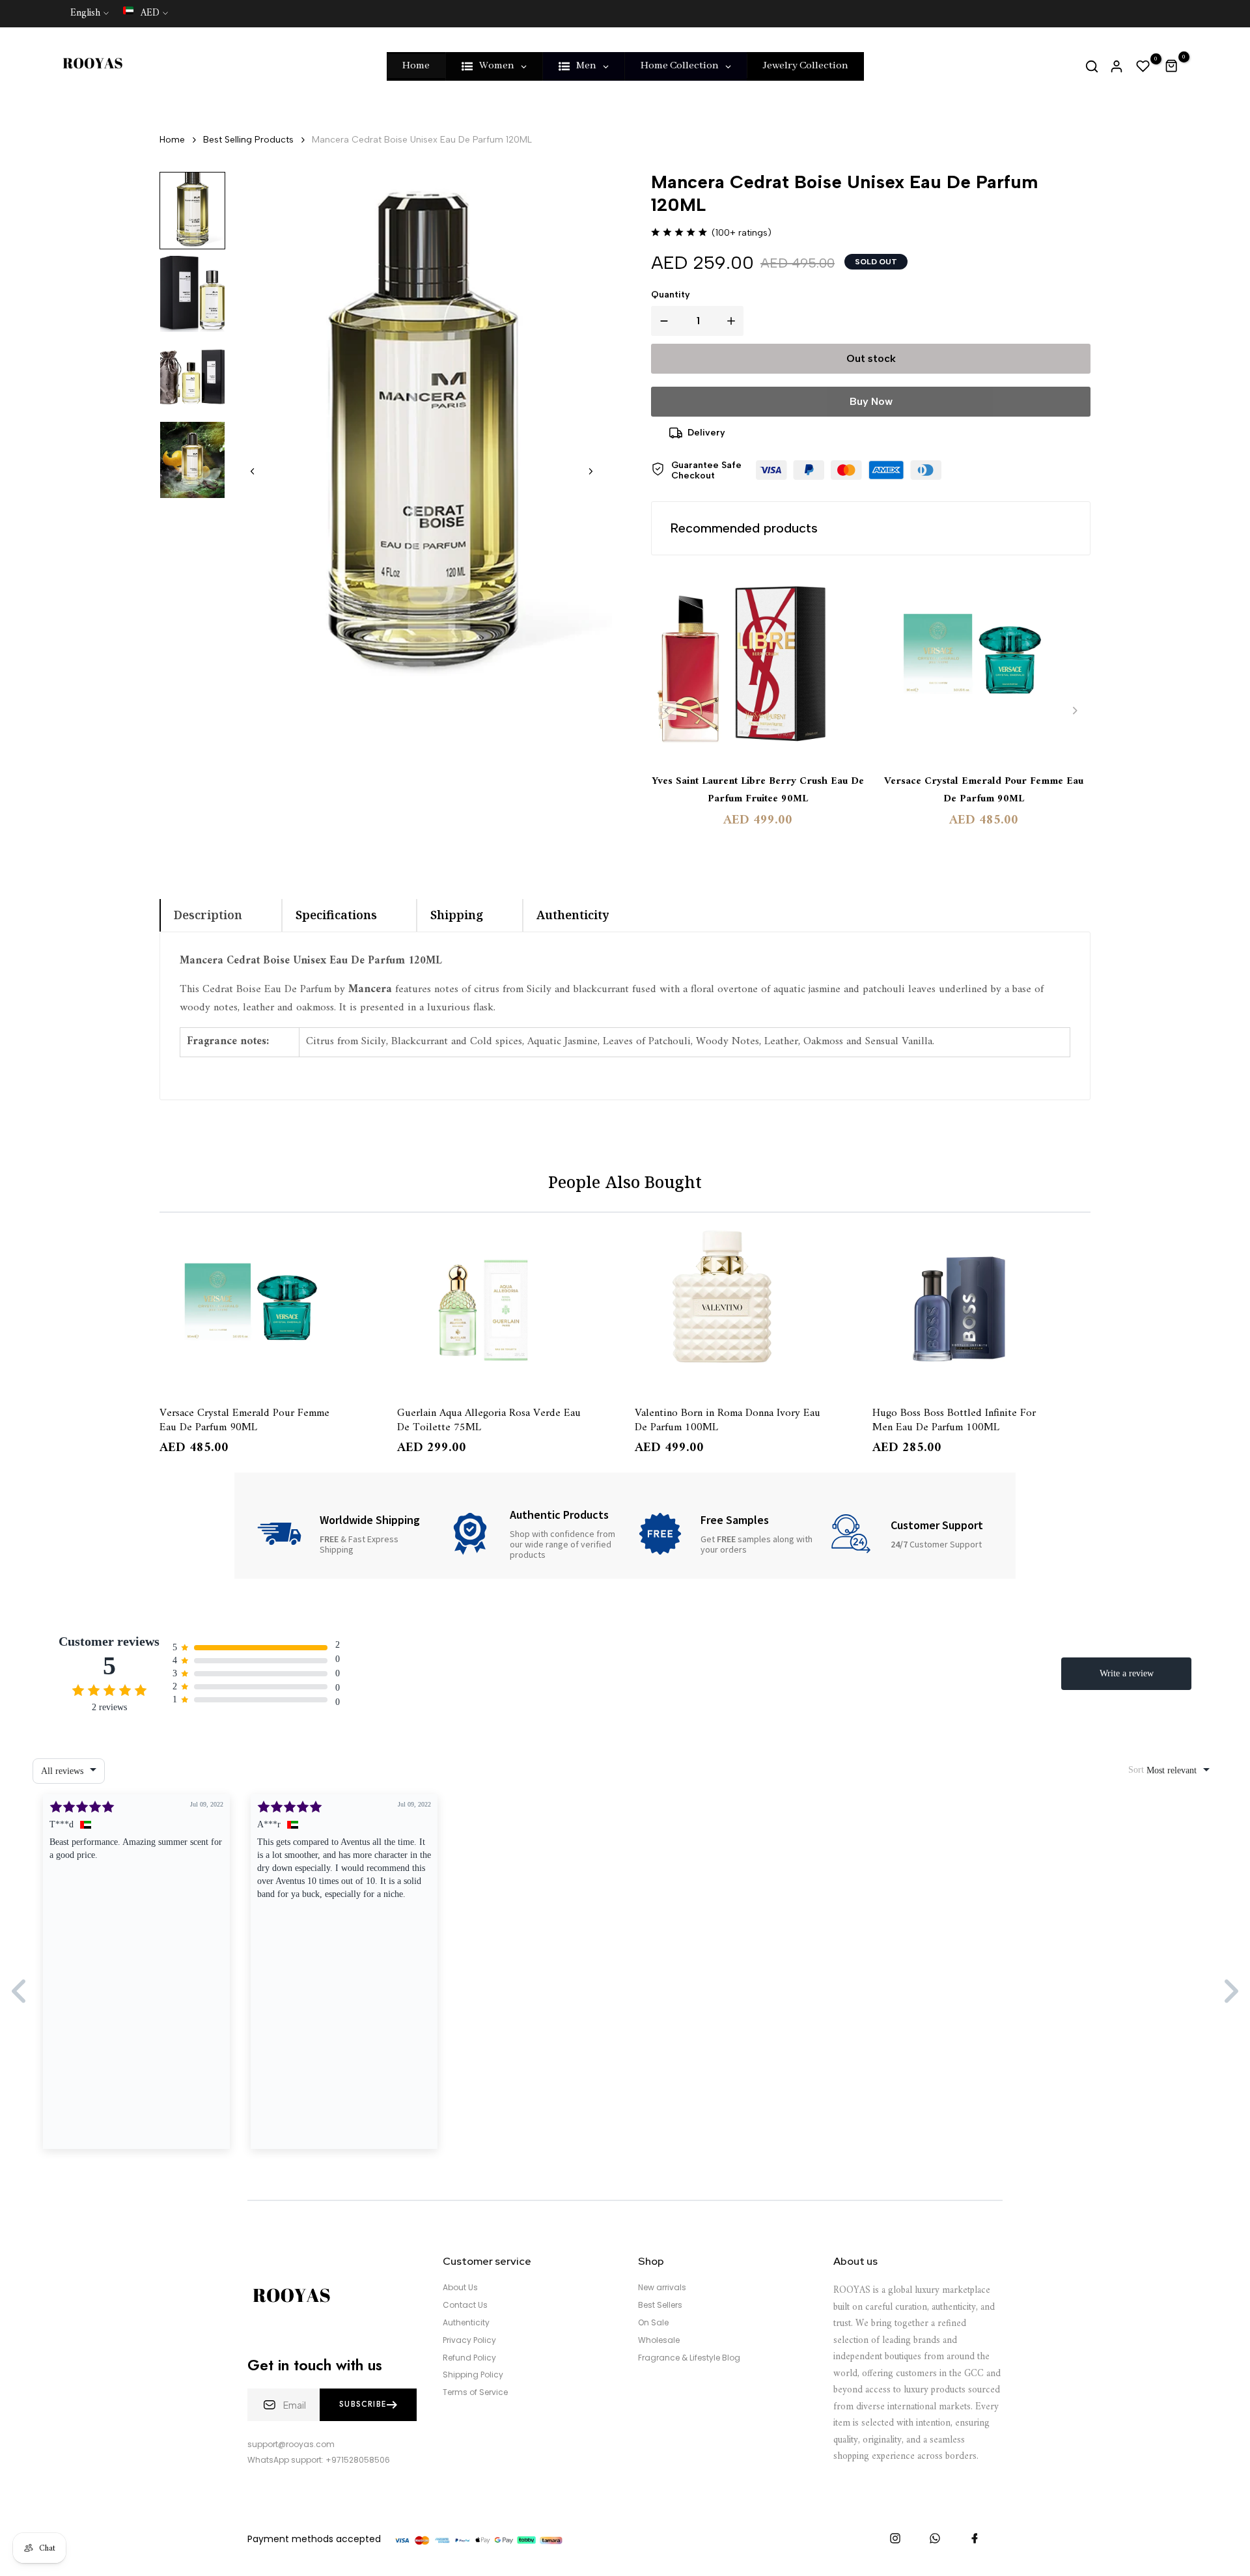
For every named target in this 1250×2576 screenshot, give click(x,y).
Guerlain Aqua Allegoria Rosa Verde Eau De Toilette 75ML (489, 1419)
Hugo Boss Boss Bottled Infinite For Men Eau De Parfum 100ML (954, 1419)
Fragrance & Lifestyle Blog (689, 2358)
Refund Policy (469, 2358)
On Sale (653, 2323)
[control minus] (661, 321)
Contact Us (465, 2305)
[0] (1143, 66)
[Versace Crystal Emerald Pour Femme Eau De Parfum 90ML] (984, 665)
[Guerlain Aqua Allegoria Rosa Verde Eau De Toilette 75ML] (506, 1307)
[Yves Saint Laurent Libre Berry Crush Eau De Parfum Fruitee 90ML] (758, 665)
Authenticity (466, 2323)
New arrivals (662, 2288)
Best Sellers (660, 2305)
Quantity (671, 295)
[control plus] (734, 321)
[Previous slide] (667, 711)
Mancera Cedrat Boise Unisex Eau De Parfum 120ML (422, 140)
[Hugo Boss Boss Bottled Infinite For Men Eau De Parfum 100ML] (981, 1307)
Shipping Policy (473, 2375)
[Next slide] (590, 471)
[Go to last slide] (253, 471)
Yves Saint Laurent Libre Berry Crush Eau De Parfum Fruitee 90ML (758, 790)
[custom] (895, 2538)
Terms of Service (475, 2392)
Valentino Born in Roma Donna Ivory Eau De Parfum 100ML (728, 1419)
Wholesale (659, 2340)
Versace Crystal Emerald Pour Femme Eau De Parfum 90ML (984, 790)
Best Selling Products (248, 140)
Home (172, 140)
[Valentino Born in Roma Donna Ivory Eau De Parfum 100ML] (744, 1307)
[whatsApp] (935, 2538)
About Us (460, 2288)
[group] (192, 211)
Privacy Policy (469, 2340)
